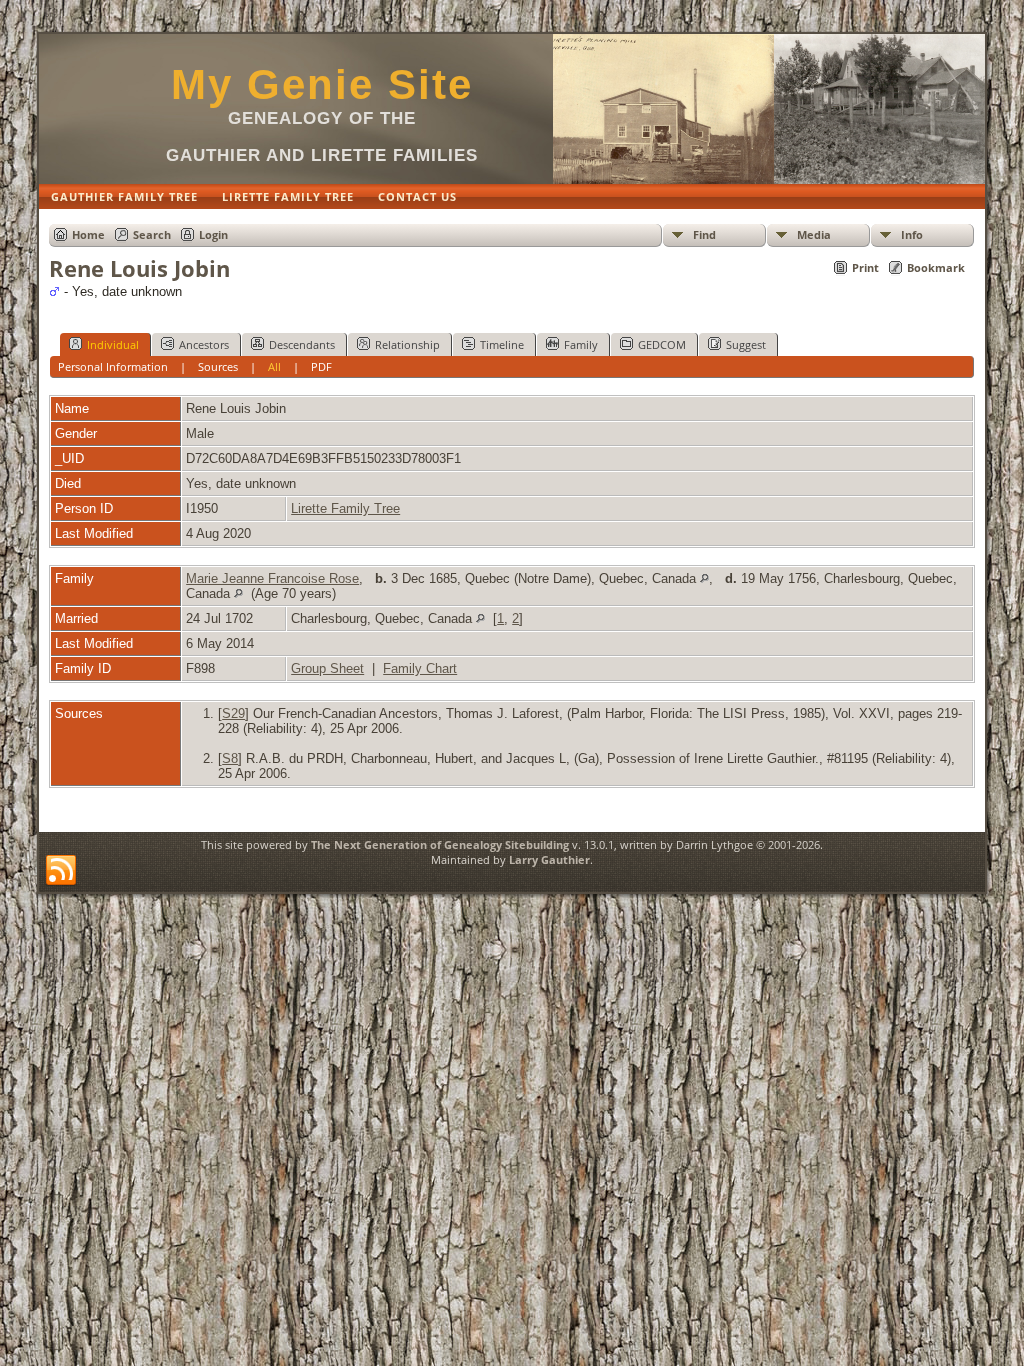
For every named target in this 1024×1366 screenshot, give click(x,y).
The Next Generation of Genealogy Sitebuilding (440, 844)
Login (213, 234)
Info (912, 234)
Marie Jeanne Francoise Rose (272, 578)
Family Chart (420, 668)
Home (88, 234)
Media (814, 234)
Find (704, 234)
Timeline (502, 344)
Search (152, 234)
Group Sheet (327, 668)
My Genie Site (322, 84)
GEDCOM (662, 344)
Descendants (302, 344)
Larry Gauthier (549, 859)
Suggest (746, 344)
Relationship (407, 344)
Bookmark (936, 267)
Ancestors (204, 344)
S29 (233, 713)
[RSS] (61, 871)
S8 (230, 758)
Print (865, 267)
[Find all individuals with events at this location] (704, 578)
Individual (113, 344)
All (274, 366)
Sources (218, 366)
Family (581, 344)
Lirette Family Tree (345, 508)
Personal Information (113, 366)
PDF (321, 366)
